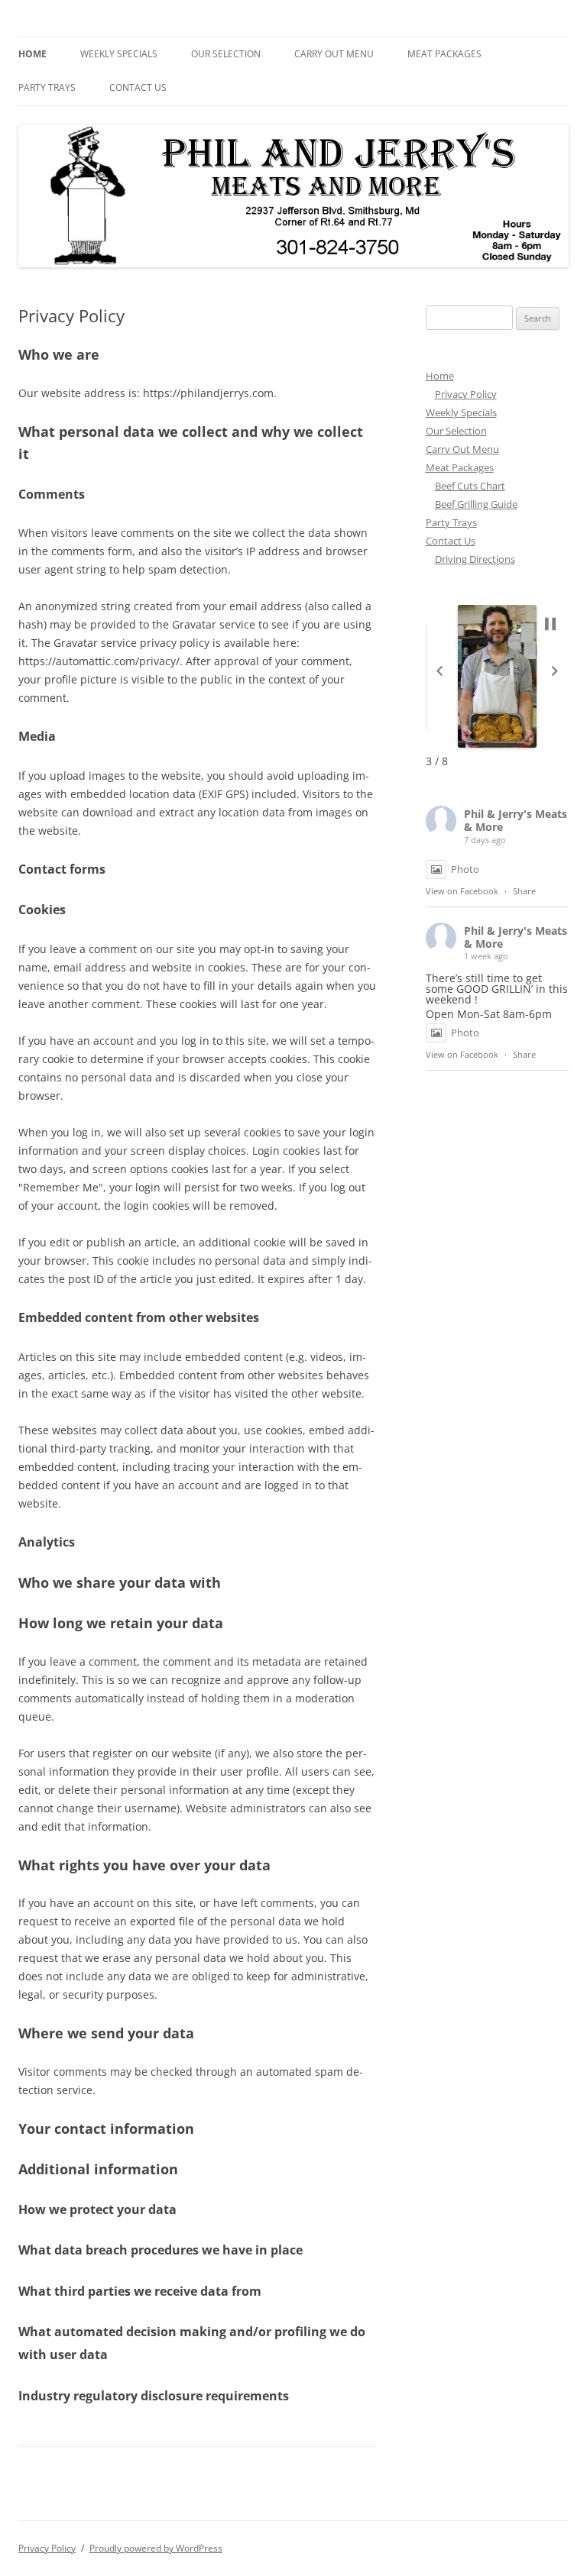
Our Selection (226, 54)
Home (32, 54)
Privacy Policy (466, 394)
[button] (439, 671)
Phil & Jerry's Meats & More (516, 820)
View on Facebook (462, 891)
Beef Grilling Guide (476, 504)
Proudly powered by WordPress (156, 2548)
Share (524, 891)
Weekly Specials (119, 54)
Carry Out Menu (334, 54)
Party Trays (47, 87)
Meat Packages (444, 54)
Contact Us (138, 87)
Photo (465, 869)
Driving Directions (475, 559)
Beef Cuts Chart (470, 486)
